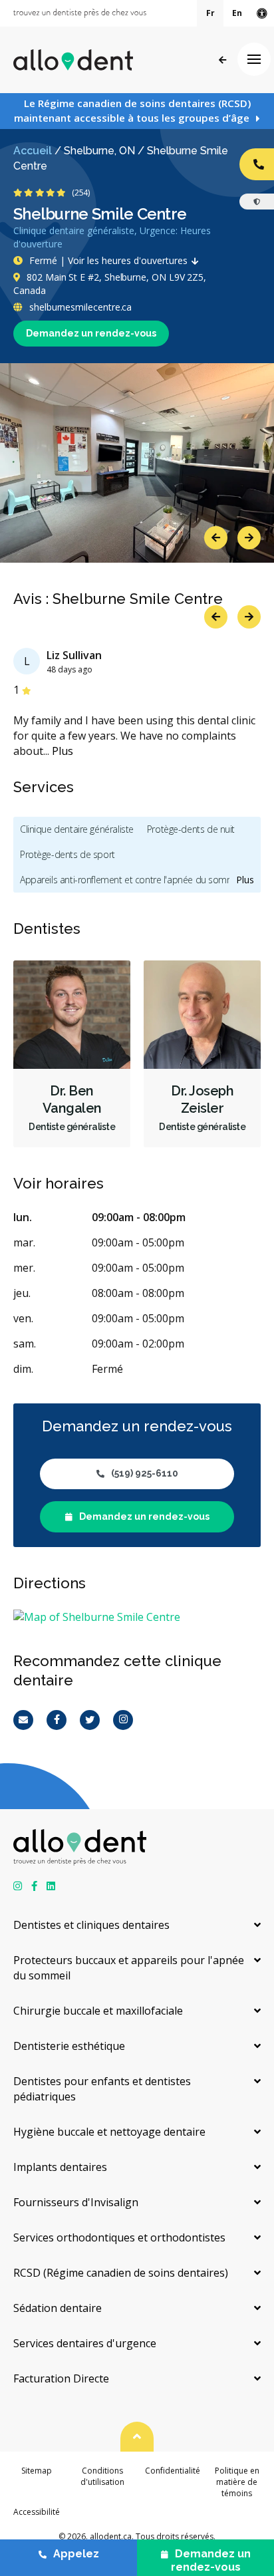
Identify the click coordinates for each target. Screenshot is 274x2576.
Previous (216, 538)
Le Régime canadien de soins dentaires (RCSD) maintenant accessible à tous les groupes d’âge (132, 110)
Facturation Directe (61, 2378)
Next (249, 538)
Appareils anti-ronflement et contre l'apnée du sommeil (132, 880)
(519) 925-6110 (145, 1473)
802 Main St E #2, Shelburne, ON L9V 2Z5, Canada (110, 284)
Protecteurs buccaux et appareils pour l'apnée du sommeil (129, 1968)
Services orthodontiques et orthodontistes (119, 2237)
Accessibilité (37, 2512)
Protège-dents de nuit (191, 829)
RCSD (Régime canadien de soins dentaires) (121, 2273)
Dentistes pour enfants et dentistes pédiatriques (102, 2089)
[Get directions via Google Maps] (137, 1617)
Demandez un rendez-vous (91, 333)
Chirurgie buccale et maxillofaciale (98, 2011)
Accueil (33, 151)
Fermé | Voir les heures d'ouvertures (108, 260)
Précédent (222, 60)
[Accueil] (73, 60)
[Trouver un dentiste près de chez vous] (80, 13)
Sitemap (37, 2471)
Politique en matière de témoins (237, 2482)
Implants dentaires (60, 2167)
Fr (210, 13)
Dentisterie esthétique (69, 2046)
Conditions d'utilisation (102, 2476)
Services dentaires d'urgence (85, 2343)
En (237, 13)
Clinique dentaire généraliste (77, 829)
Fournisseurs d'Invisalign (76, 2202)
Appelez (76, 2554)
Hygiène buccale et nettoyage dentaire (109, 2132)
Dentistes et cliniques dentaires (91, 1925)
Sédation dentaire (58, 2308)
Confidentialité (173, 2471)
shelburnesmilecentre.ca (79, 307)
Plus (63, 751)
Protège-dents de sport (68, 854)
